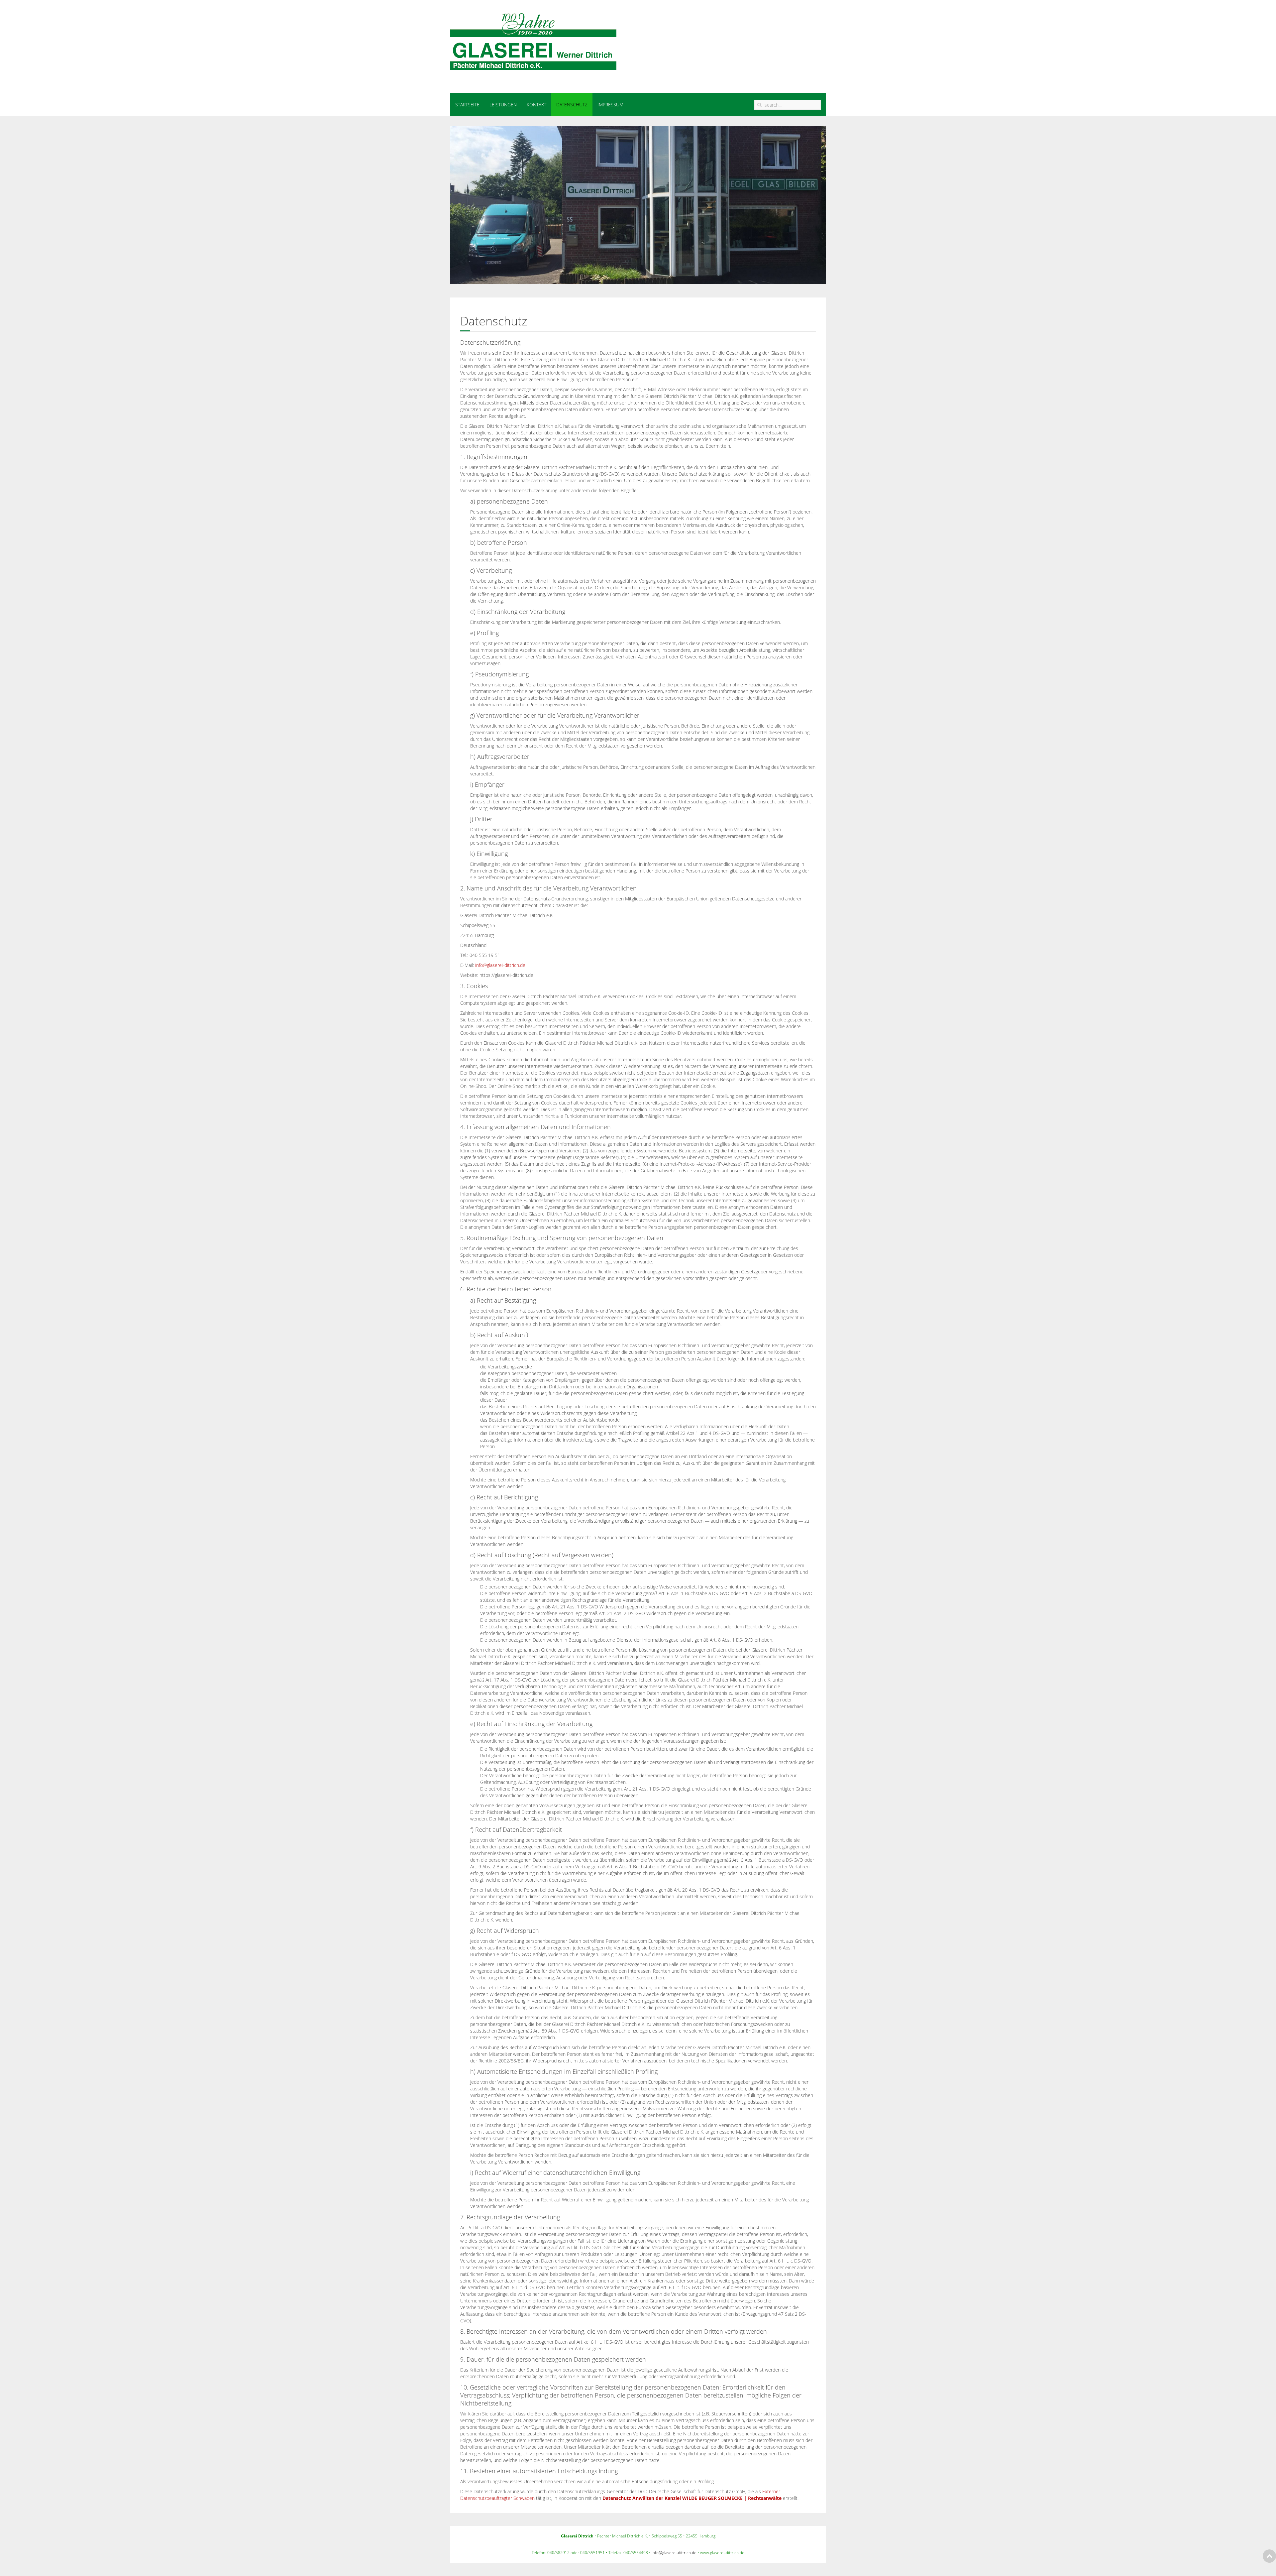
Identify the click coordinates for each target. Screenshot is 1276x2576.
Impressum (610, 105)
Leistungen (503, 105)
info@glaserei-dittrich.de (500, 965)
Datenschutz (572, 105)
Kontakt (536, 105)
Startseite (467, 105)
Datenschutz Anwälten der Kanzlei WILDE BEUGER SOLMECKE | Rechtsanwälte (692, 2498)
